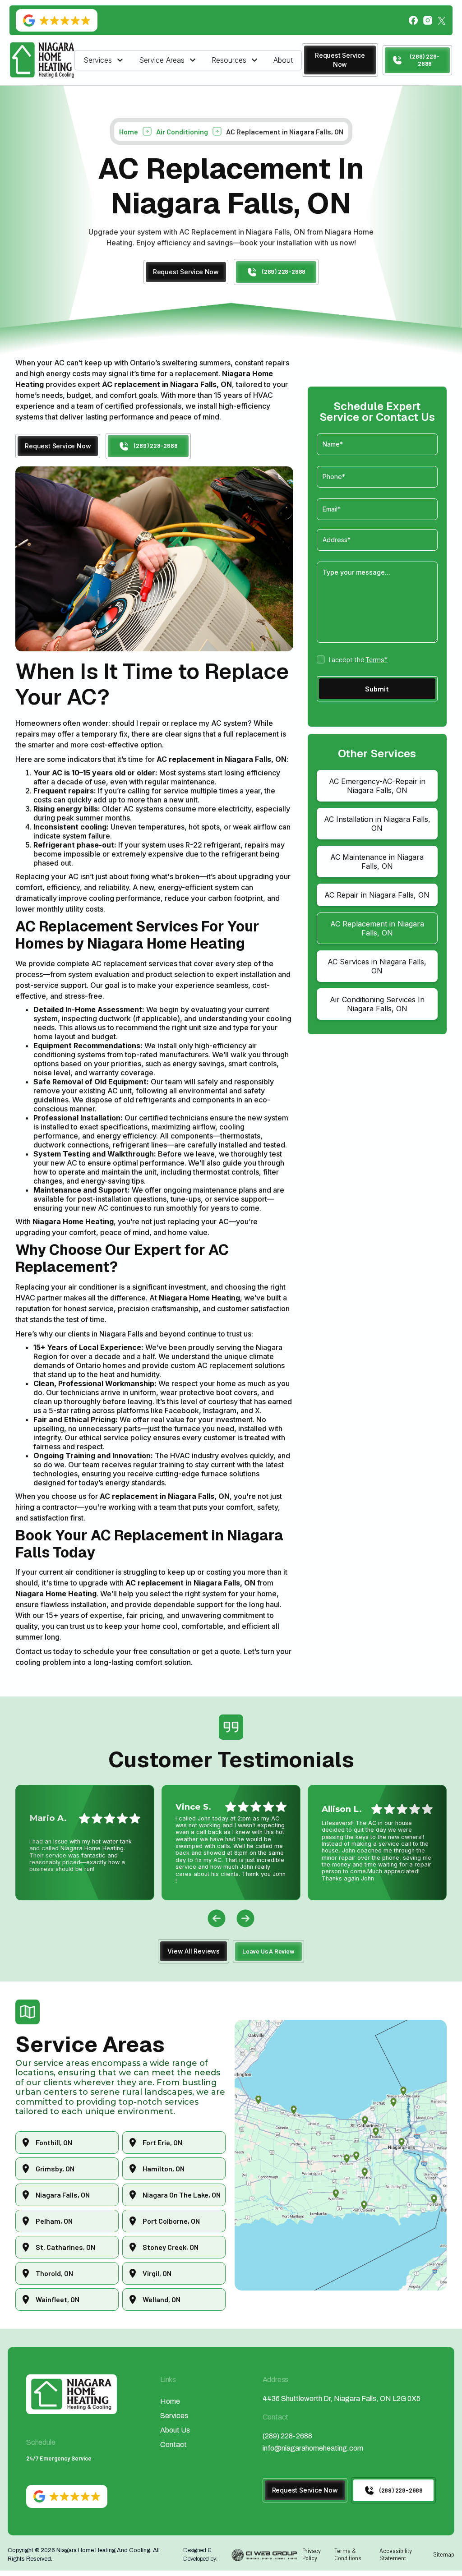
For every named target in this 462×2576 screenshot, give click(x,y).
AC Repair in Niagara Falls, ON (377, 895)
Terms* (377, 659)
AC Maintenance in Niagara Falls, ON (377, 862)
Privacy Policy (312, 2554)
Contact (173, 2445)
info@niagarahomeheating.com (313, 2448)
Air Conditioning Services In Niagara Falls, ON (377, 1004)
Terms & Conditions (348, 2554)
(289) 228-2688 (287, 2436)
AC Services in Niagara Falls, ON (377, 966)
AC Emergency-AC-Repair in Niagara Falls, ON (377, 786)
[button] (104, 60)
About (283, 60)
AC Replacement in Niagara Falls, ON (377, 928)
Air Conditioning (182, 131)
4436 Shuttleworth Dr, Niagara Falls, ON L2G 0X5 (342, 2399)
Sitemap (444, 2554)
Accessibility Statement (396, 2554)
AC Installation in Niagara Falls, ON (377, 824)
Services (174, 2416)
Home (129, 131)
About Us (175, 2430)
